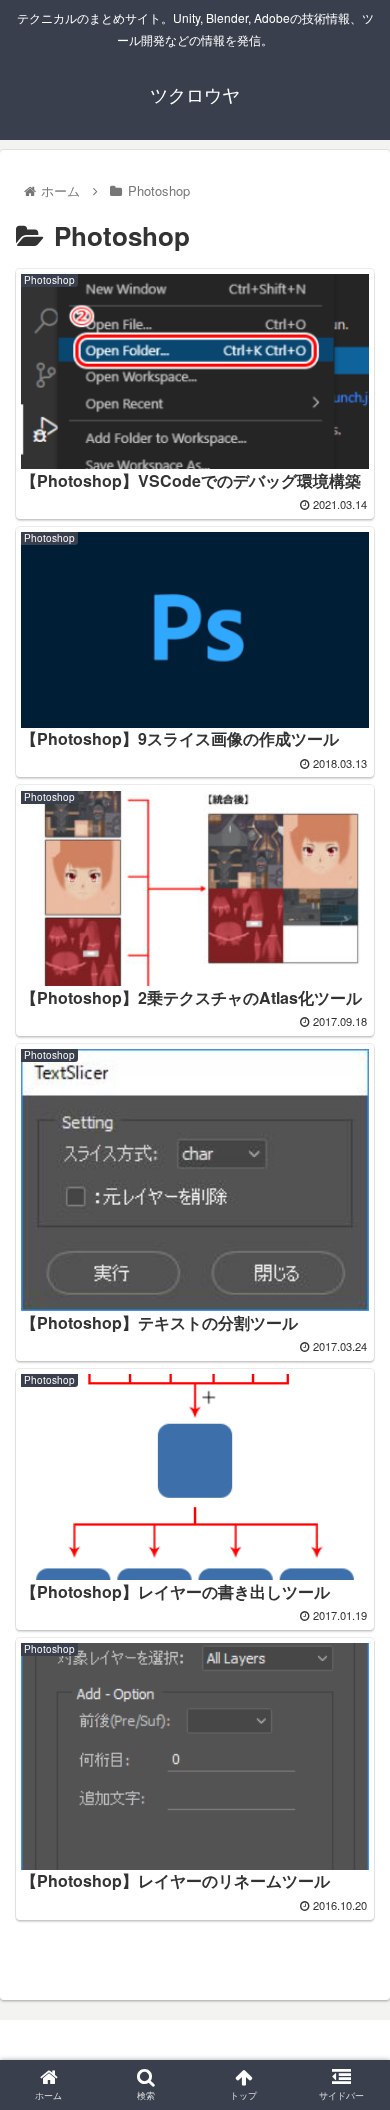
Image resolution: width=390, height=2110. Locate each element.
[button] (350, 1822)
